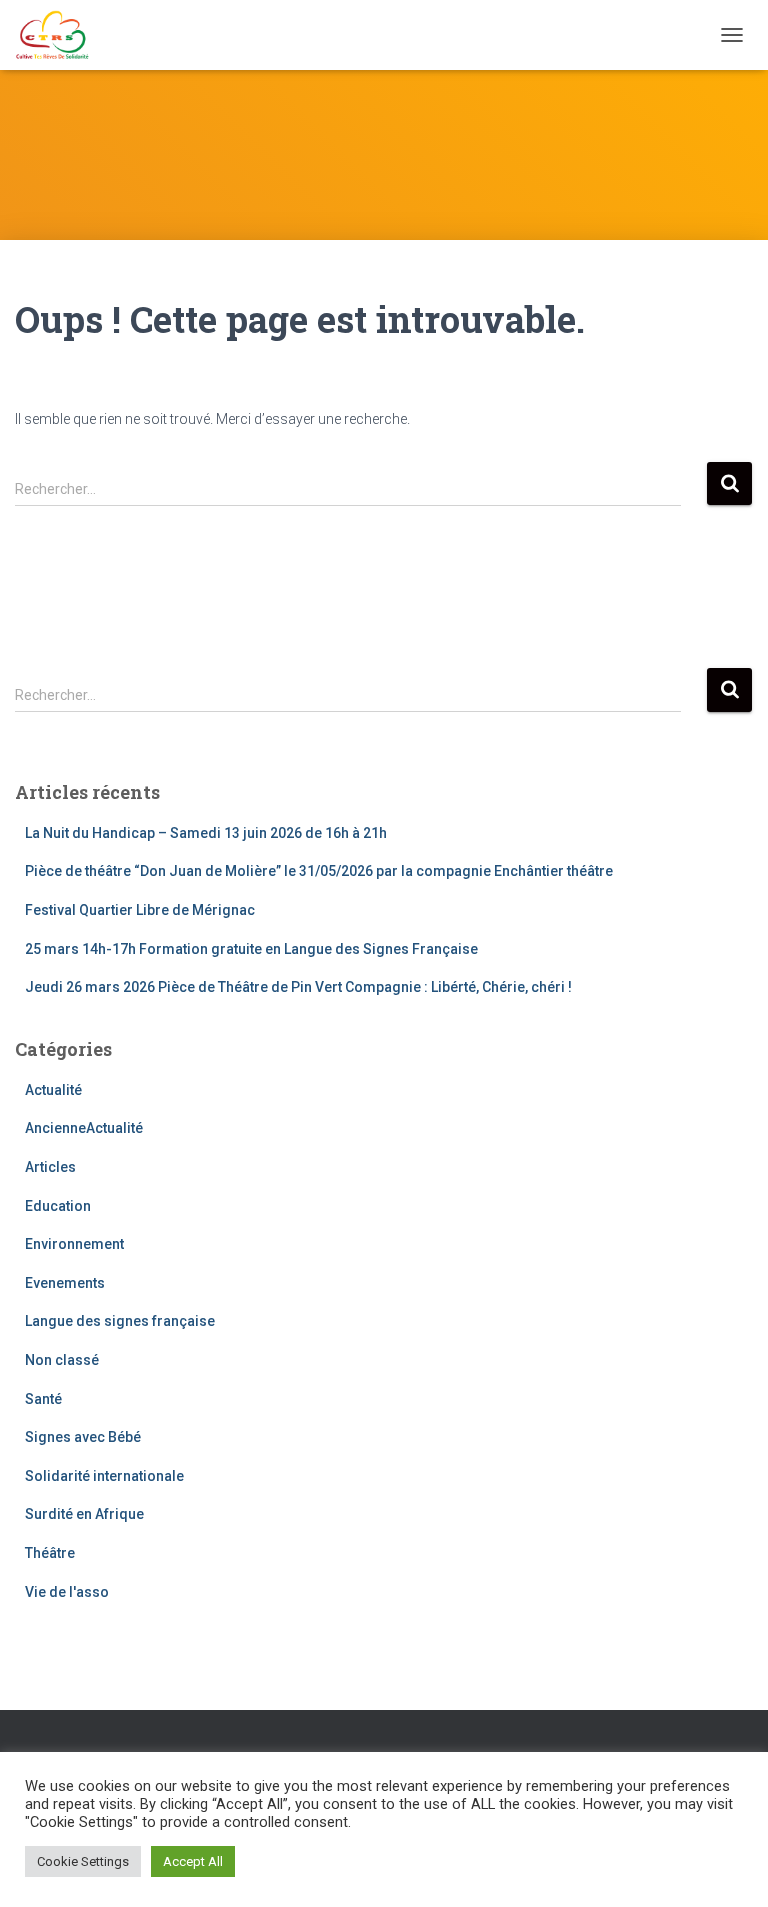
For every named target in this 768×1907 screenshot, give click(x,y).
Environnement (74, 1244)
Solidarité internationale (104, 1476)
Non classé (62, 1360)
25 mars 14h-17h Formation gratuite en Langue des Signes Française (251, 949)
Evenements (65, 1283)
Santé (43, 1399)
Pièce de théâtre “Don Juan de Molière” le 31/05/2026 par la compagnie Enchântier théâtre (319, 871)
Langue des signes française (120, 1321)
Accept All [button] (193, 1861)
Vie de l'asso (67, 1592)
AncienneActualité (84, 1128)
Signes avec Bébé (83, 1437)
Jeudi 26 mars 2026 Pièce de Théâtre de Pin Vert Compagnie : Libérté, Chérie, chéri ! (298, 987)
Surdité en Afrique (84, 1514)
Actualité (53, 1090)
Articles (50, 1167)
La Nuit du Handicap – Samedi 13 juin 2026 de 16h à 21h (206, 833)
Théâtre (50, 1553)
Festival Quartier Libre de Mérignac (140, 910)
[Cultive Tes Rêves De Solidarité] (60, 35)
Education (58, 1206)
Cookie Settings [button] (83, 1861)
